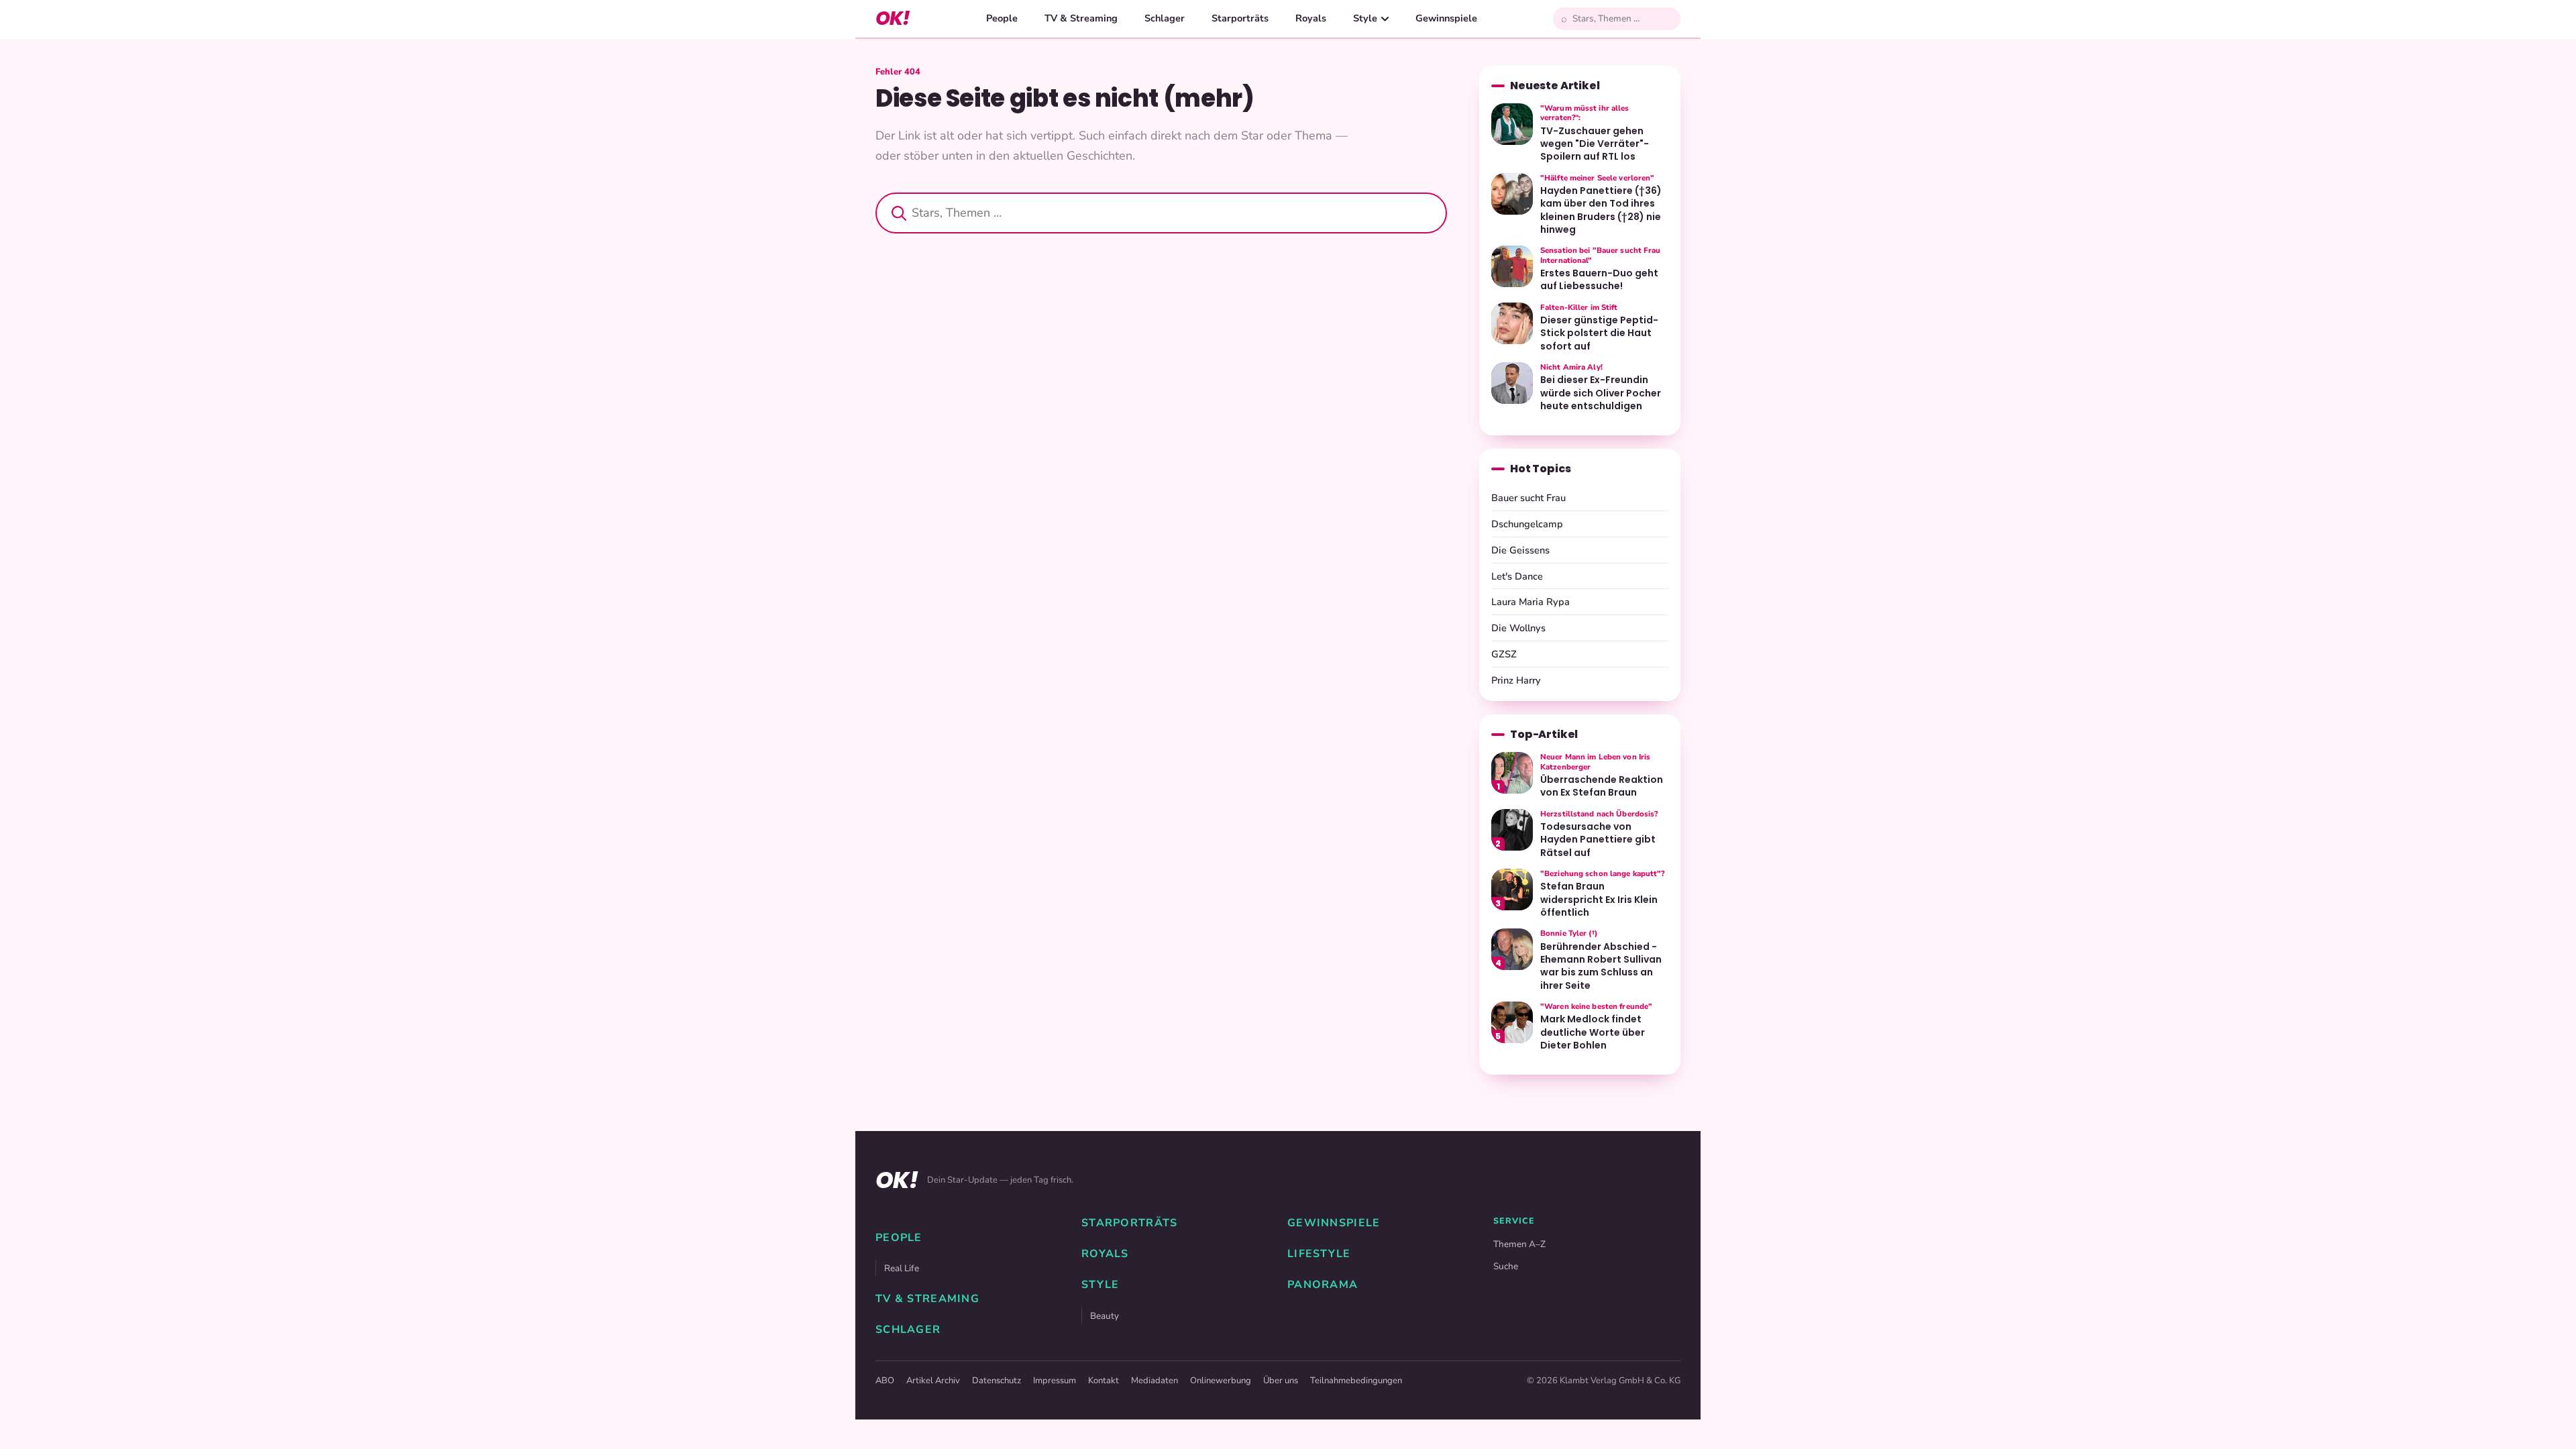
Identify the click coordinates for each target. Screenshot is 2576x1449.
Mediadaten (1155, 1381)
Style (1365, 18)
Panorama (1323, 1285)
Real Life (902, 1268)
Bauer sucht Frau (1528, 498)
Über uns (1281, 1381)
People (1002, 18)
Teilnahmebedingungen (1356, 1381)
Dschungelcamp (1527, 524)
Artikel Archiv (933, 1381)
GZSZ (1504, 654)
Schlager (1165, 18)
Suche (1506, 1266)
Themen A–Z (1519, 1244)
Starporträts (1240, 18)
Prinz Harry (1516, 680)
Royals (1311, 18)
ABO (885, 1381)
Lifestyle (1319, 1254)
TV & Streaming (1081, 18)
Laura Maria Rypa (1531, 602)
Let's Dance (1517, 576)
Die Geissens (1520, 550)
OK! (893, 18)
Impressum (1055, 1381)
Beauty (1105, 1316)
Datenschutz (997, 1381)
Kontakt (1104, 1381)
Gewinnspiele (1446, 18)
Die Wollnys (1518, 628)
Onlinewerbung (1221, 1381)
